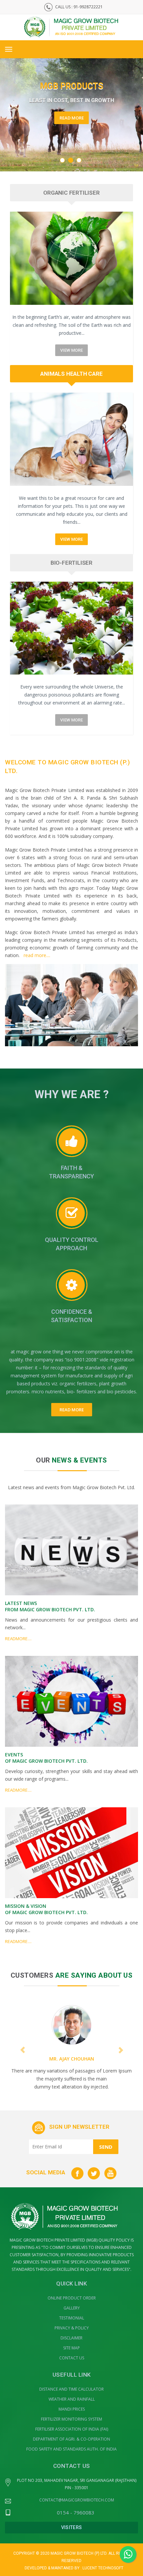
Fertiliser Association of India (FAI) (72, 2429)
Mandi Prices (72, 2409)
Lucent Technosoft (103, 2568)
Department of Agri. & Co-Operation (71, 2439)
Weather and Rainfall (72, 2399)
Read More (72, 124)
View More (71, 350)
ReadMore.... (18, 1639)
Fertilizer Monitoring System (71, 2419)
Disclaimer (71, 2338)
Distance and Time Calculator (71, 2389)
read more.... (37, 955)
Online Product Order (72, 2298)
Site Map (71, 2348)
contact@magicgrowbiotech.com (77, 2500)
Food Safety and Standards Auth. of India (71, 2449)
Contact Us (72, 2358)
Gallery (72, 2308)
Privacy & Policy (72, 2328)
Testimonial (72, 2318)
